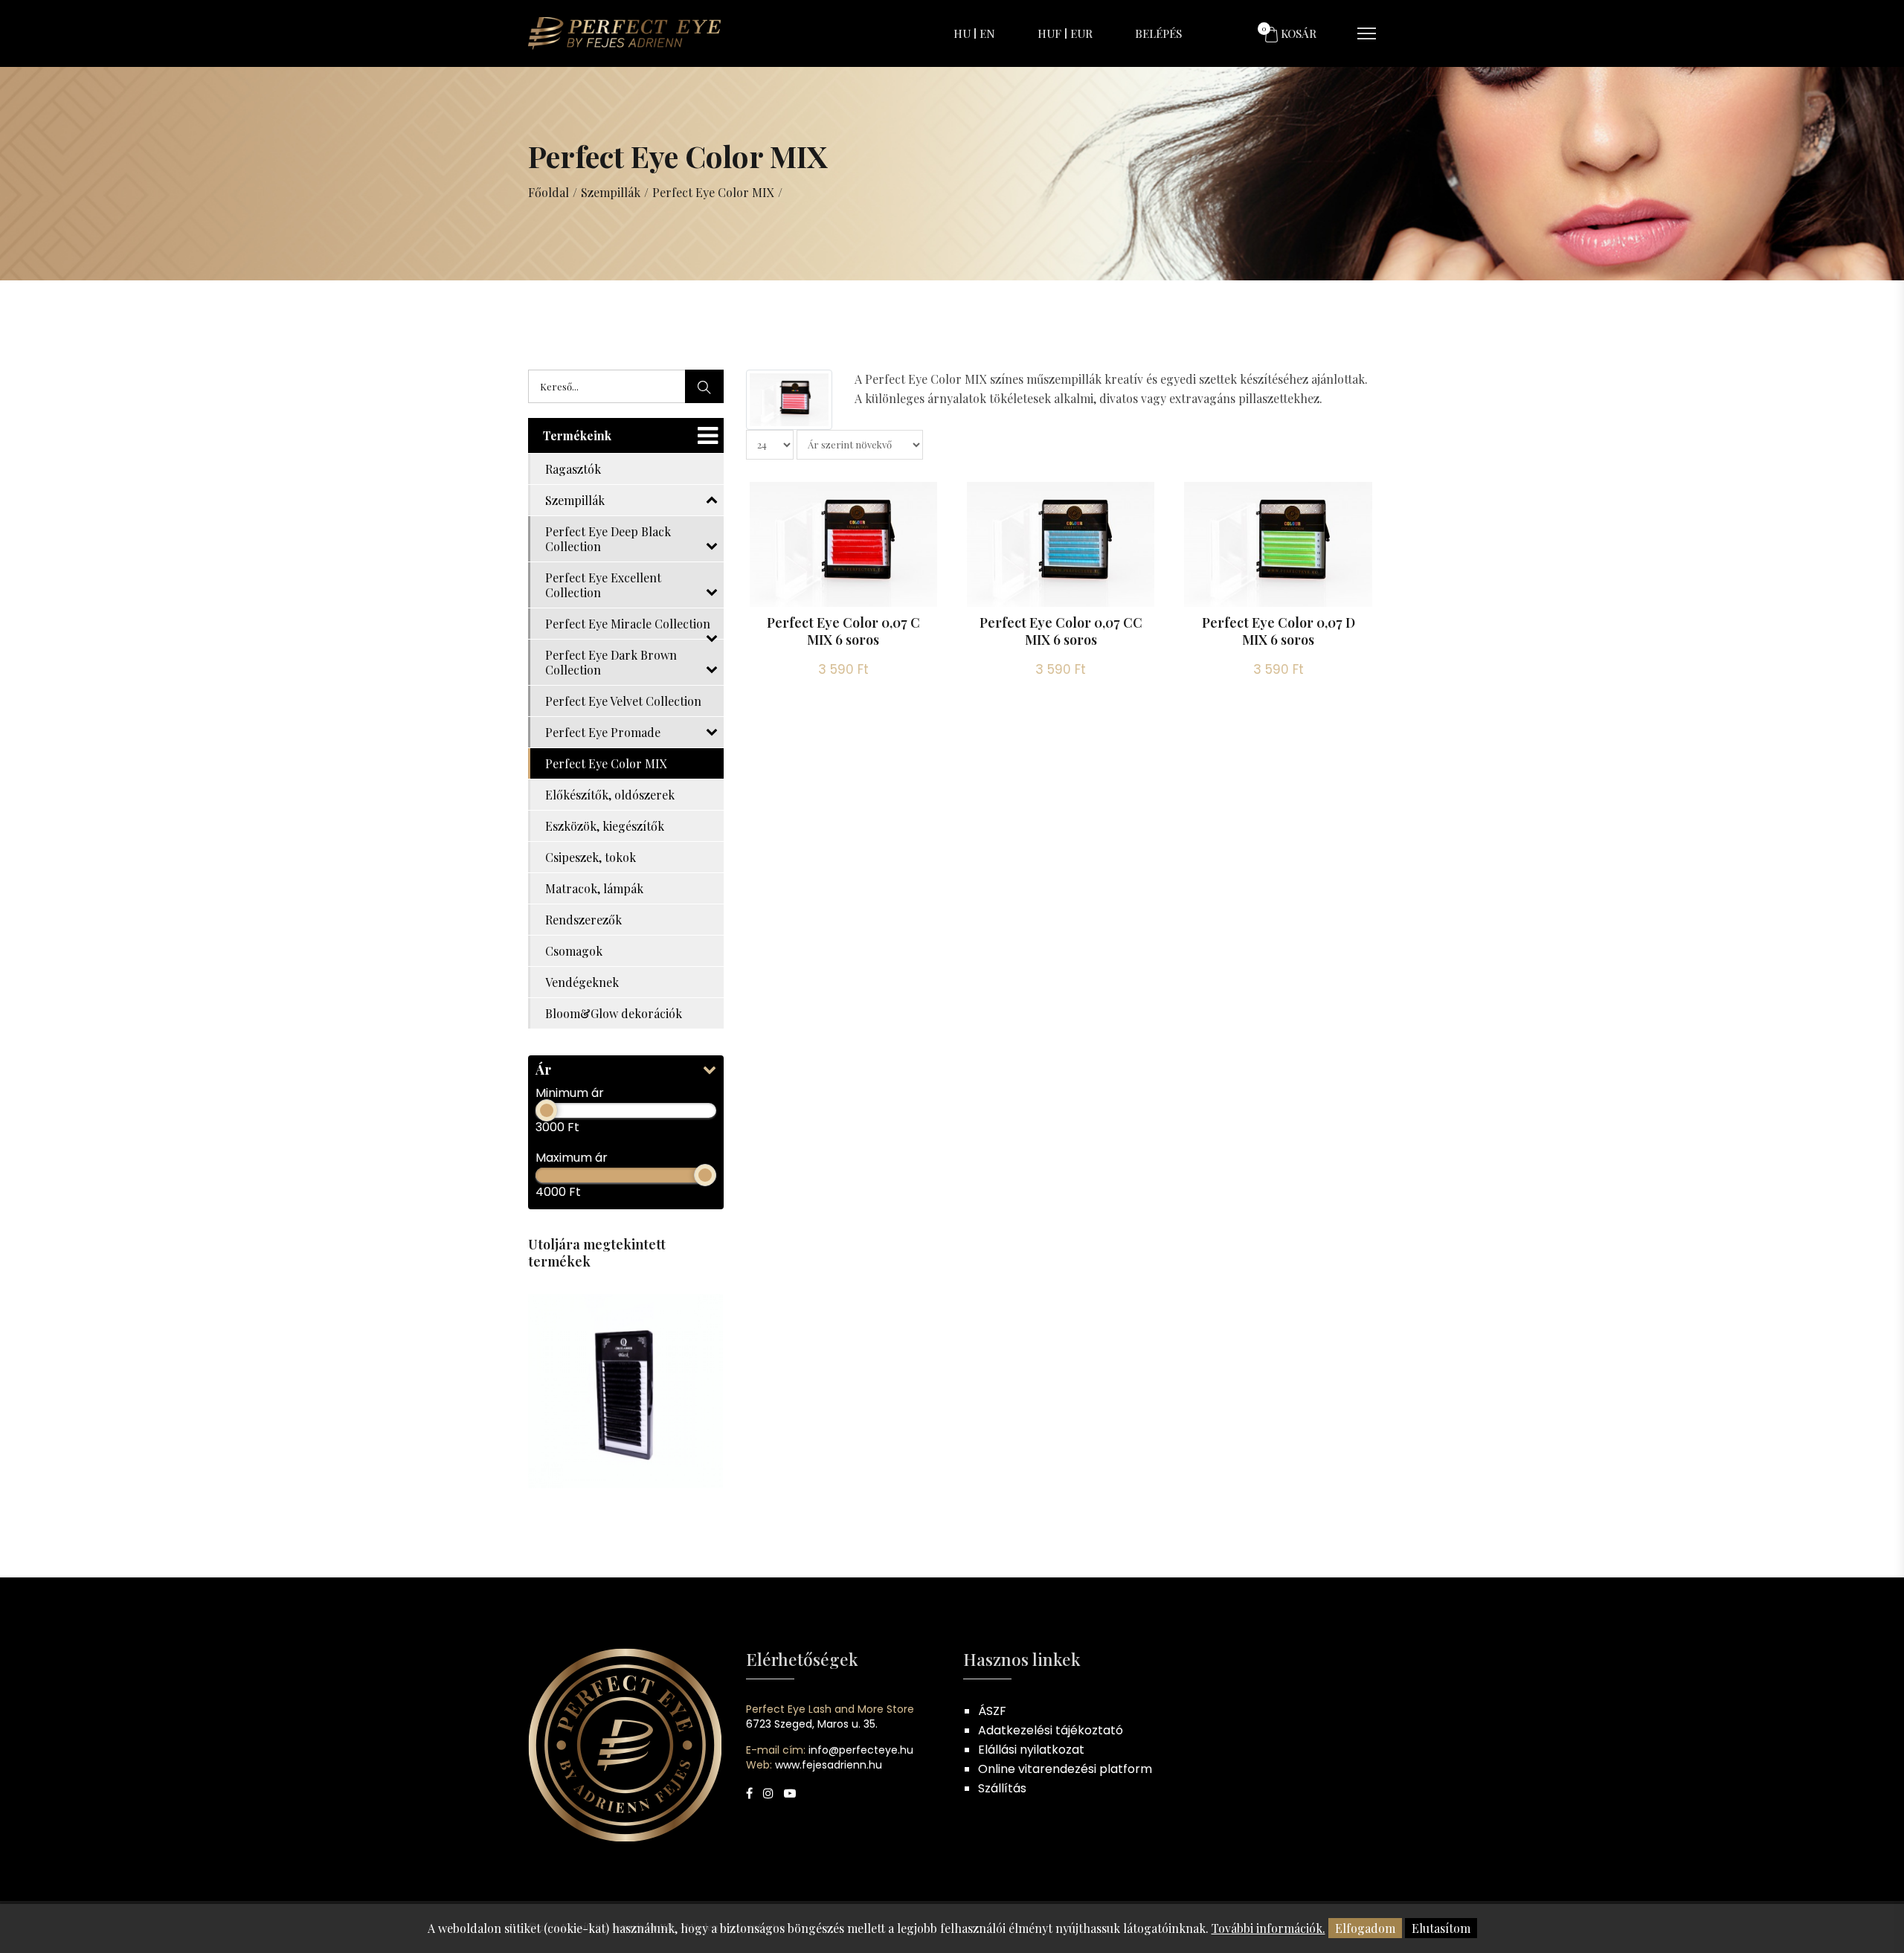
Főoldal (549, 192)
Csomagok (574, 951)
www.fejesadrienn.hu (829, 1765)
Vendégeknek (582, 982)
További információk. (1268, 1928)
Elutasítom (1441, 1928)
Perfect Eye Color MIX (713, 192)
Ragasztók (573, 469)
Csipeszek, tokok (591, 857)
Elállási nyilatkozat (1031, 1750)
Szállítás (1002, 1788)
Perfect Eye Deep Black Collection (608, 539)
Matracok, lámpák (594, 888)
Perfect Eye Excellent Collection (603, 585)
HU (962, 33)
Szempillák (611, 192)
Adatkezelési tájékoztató (1051, 1730)
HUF (1049, 33)
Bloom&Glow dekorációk (614, 1013)
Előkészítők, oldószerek (610, 795)
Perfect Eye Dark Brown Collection (611, 662)
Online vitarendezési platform (1065, 1769)
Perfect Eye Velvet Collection (623, 701)
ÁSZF (992, 1711)
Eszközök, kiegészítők (605, 826)
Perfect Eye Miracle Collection (628, 624)
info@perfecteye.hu (861, 1750)
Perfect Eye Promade (603, 732)
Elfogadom (1365, 1928)
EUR (1081, 33)
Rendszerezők (583, 920)
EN (987, 33)
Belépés (1158, 33)
